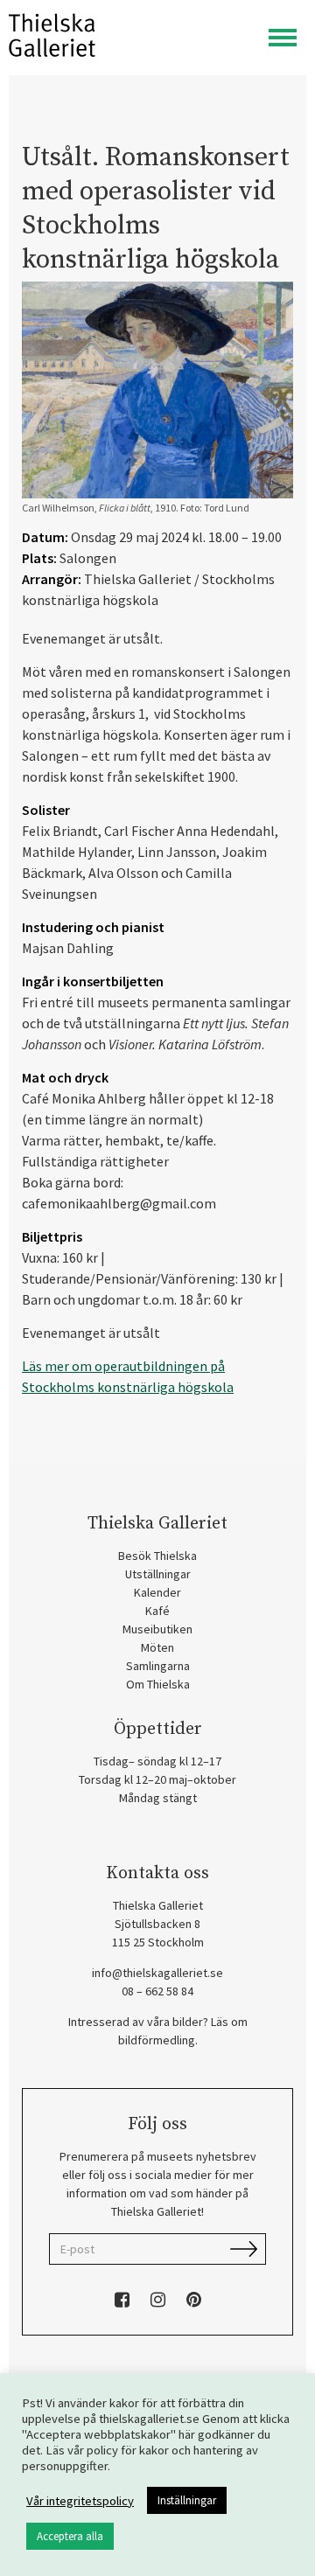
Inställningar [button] (187, 2500)
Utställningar (158, 1574)
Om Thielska (158, 1684)
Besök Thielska (157, 1556)
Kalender (157, 1592)
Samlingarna (158, 1666)
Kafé (157, 1611)
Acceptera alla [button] (70, 2536)
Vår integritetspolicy (80, 2501)
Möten (157, 1647)
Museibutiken (157, 1629)
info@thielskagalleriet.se (157, 1973)
